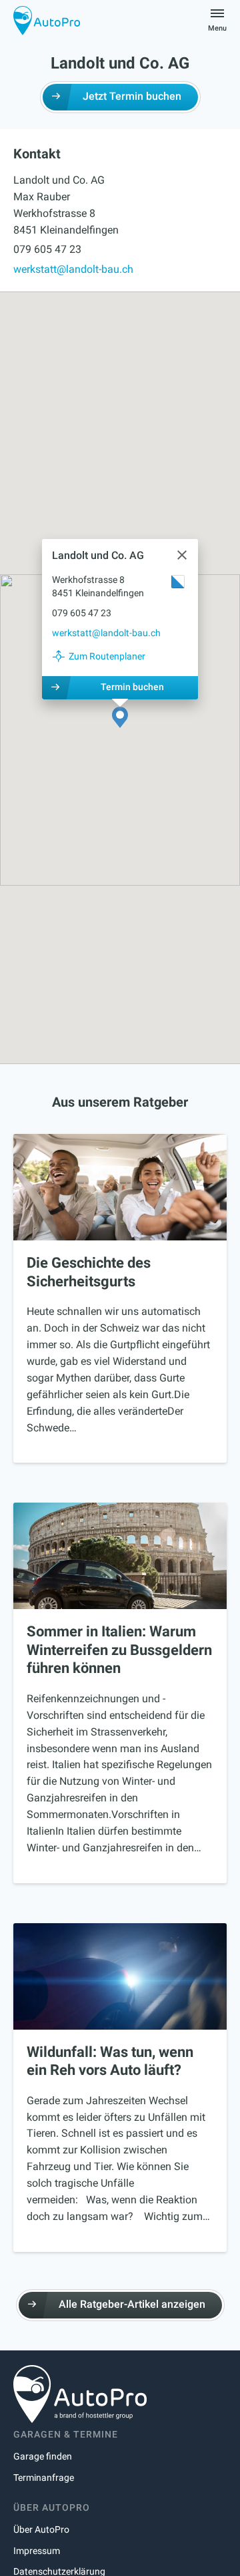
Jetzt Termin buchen (132, 96)
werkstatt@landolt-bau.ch (73, 269)
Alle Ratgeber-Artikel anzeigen (132, 2304)
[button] (120, 718)
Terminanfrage (44, 2478)
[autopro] (47, 20)
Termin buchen (132, 687)
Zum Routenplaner (107, 656)
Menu (217, 28)
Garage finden (43, 2456)
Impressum (37, 2551)
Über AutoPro (41, 2529)
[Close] (182, 555)
